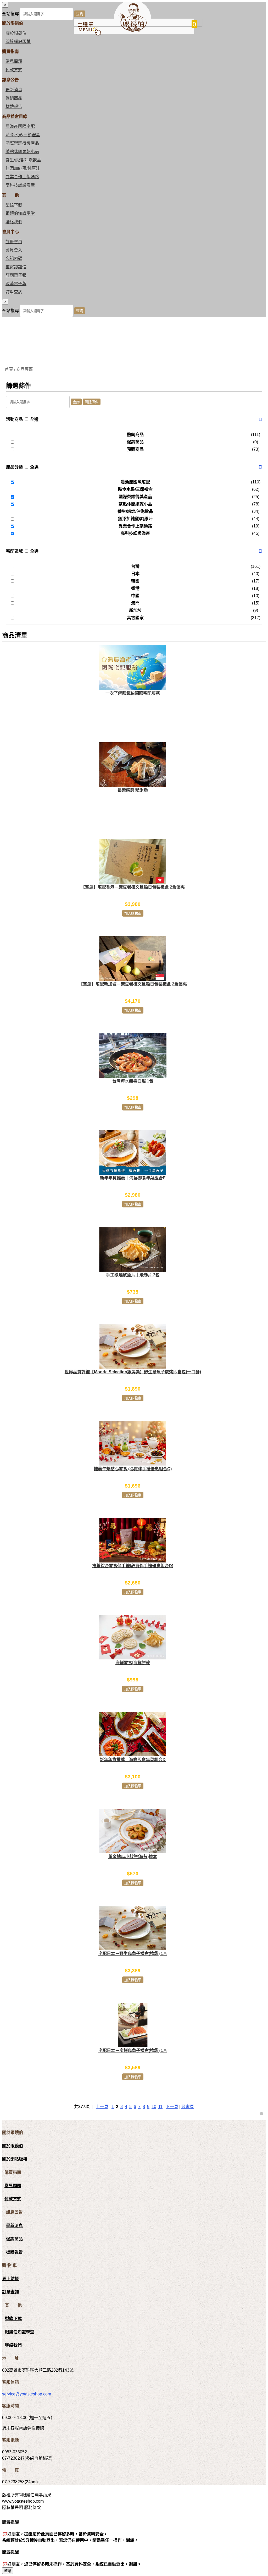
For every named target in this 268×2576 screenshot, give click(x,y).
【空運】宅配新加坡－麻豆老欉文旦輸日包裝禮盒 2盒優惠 (133, 984)
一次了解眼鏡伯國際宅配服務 (133, 693)
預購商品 (135, 449)
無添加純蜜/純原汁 (23, 168)
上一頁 (102, 2107)
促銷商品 (14, 98)
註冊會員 (14, 242)
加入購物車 (133, 914)
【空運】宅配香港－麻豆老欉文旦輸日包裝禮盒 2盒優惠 (133, 887)
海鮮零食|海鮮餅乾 (133, 1663)
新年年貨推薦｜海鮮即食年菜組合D (133, 1760)
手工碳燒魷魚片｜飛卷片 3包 (133, 1275)
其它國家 (135, 618)
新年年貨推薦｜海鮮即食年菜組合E (133, 1178)
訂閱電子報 (16, 275)
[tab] (134, 420)
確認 (8, 2571)
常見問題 (14, 61)
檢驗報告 (14, 107)
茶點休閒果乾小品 (22, 152)
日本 (135, 574)
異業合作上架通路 (22, 177)
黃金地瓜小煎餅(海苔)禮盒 (133, 1857)
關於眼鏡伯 (13, 2146)
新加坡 (135, 610)
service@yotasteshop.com (27, 2394)
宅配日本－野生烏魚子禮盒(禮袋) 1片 (133, 1954)
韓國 (135, 581)
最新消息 (14, 90)
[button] (260, 420)
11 (160, 2107)
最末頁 (188, 2107)
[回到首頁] (132, 31)
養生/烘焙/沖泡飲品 (23, 160)
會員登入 (14, 250)
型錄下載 (14, 205)
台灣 (135, 566)
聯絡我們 (14, 222)
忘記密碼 (14, 258)
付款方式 (14, 70)
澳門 (135, 603)
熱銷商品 (135, 435)
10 (154, 2107)
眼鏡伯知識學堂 (20, 213)
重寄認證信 (16, 267)
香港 (135, 588)
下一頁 (172, 2107)
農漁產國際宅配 (20, 126)
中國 (135, 596)
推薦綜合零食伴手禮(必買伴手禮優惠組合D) (133, 1566)
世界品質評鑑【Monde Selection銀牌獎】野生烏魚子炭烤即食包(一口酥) (133, 1372)
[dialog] (134, 308)
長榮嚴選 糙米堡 (133, 790)
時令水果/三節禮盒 (23, 135)
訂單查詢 (14, 292)
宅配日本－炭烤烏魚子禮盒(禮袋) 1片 (133, 2051)
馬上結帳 (10, 2279)
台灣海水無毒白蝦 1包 (133, 1081)
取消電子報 (16, 284)
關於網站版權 (18, 42)
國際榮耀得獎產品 (22, 143)
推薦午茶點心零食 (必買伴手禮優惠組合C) (133, 1469)
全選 (34, 419)
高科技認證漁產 (20, 185)
